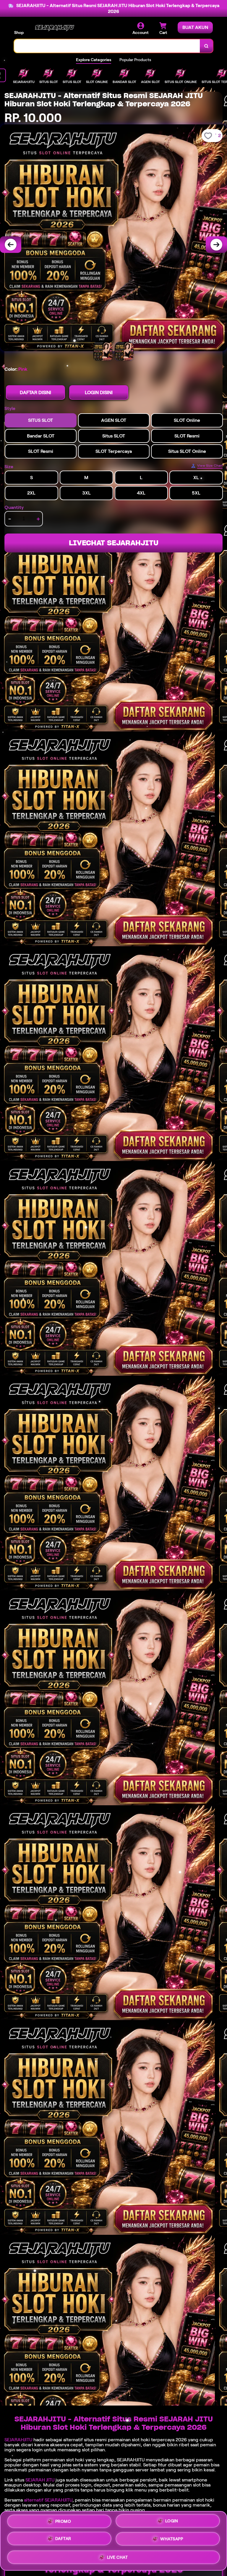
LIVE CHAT (117, 2558)
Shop (19, 32)
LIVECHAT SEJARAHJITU (114, 543)
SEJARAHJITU (18, 2440)
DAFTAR (63, 2541)
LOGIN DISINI (99, 392)
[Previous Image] (11, 245)
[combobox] (107, 46)
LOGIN (172, 2523)
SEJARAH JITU (40, 2480)
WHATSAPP (172, 2541)
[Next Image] (216, 245)
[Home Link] (54, 29)
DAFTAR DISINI (35, 392)
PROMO (63, 2522)
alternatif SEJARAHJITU (48, 2500)
